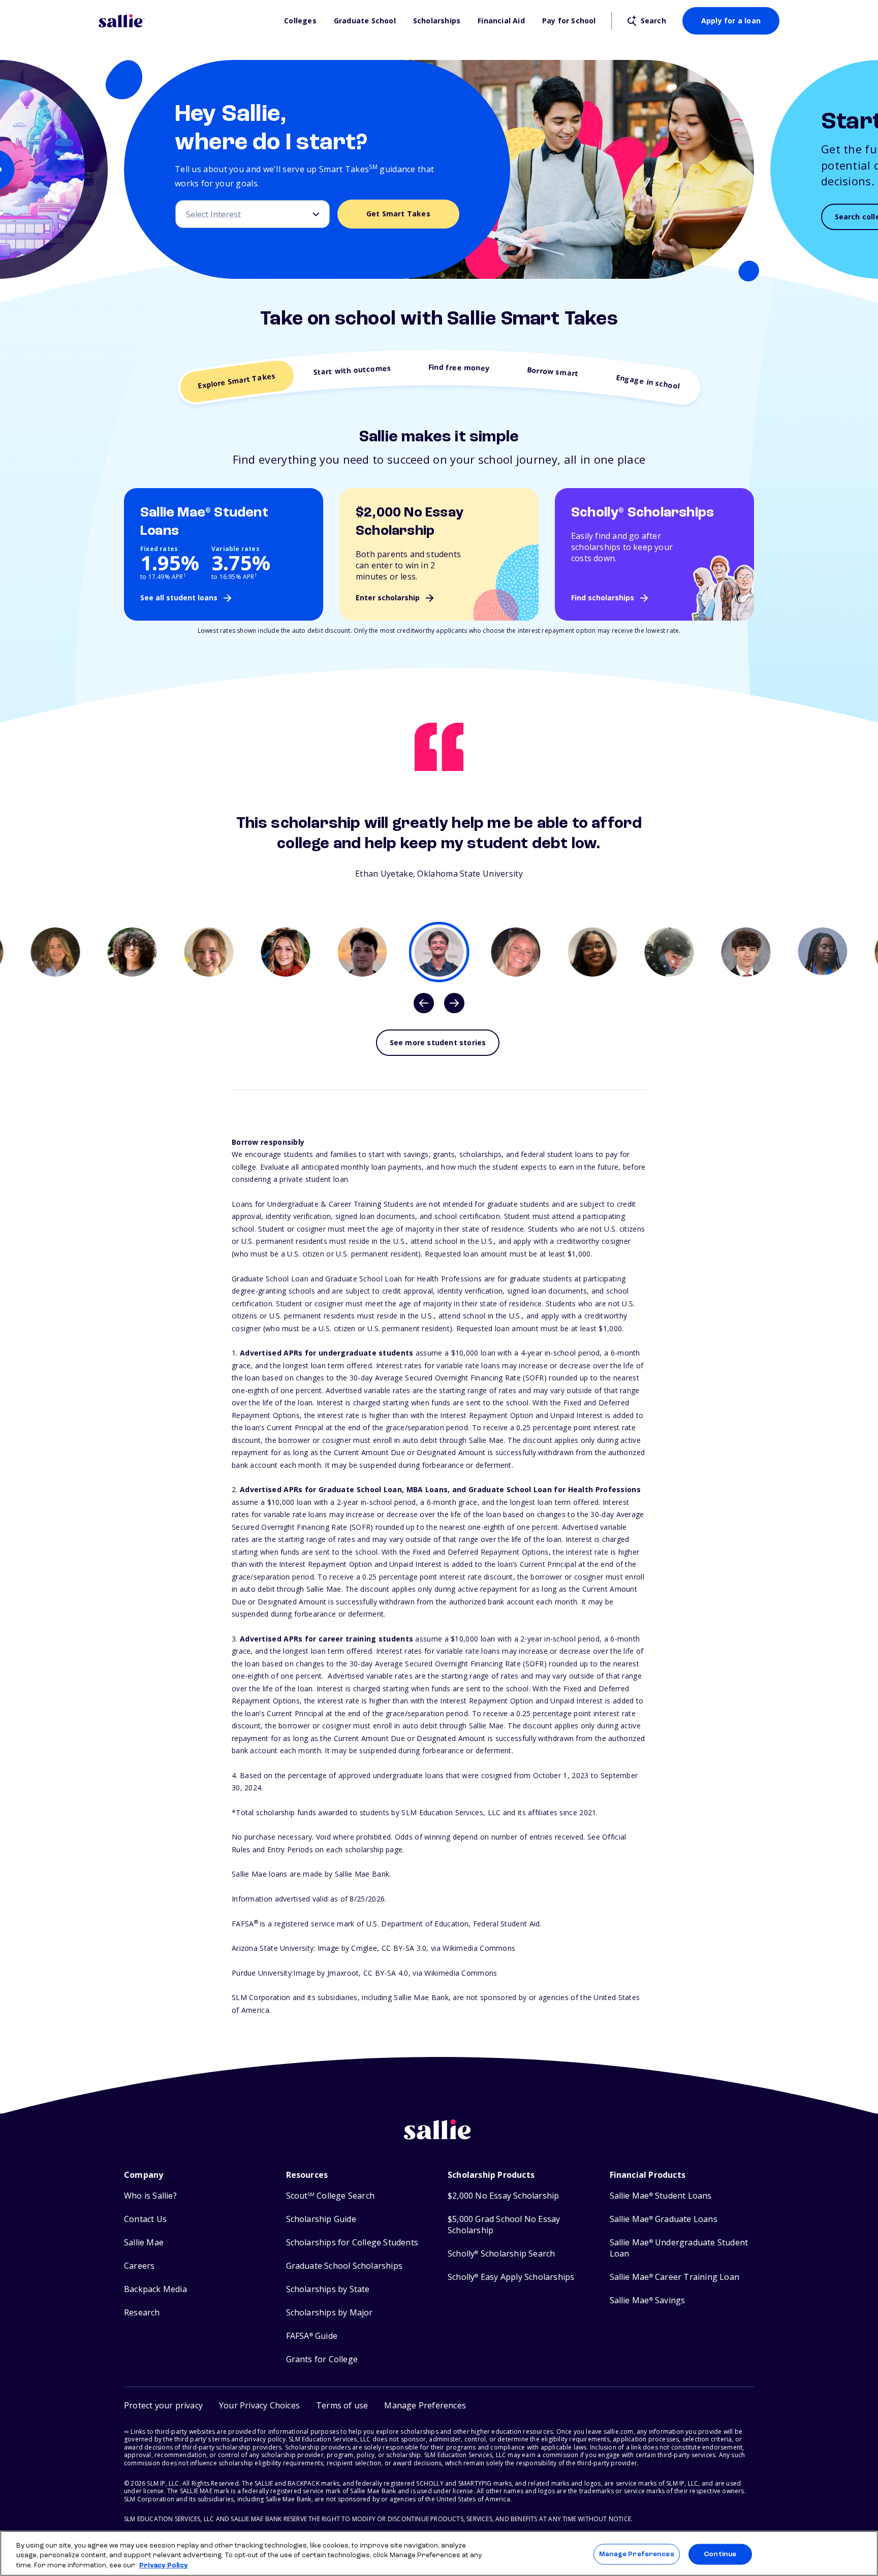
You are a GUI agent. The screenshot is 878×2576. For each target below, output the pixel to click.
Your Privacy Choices (259, 2405)
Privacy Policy (164, 2566)
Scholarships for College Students (352, 2243)
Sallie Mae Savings (648, 2300)
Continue (720, 2554)
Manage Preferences (636, 2554)
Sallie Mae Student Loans (661, 2196)
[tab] (56, 952)
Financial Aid (501, 21)
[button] (425, 2406)
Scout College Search (330, 2196)
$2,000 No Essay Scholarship (503, 2196)
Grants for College (322, 2359)
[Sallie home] (186, 21)
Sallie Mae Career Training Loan (675, 2277)
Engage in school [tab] (648, 382)
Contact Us (145, 2219)
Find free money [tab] (459, 367)
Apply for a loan (731, 21)
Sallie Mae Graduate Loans (664, 2219)
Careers (139, 2266)
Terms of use (342, 2405)
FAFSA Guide (312, 2336)
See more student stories (438, 1042)
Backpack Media (155, 2289)
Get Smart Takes (398, 214)
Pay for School (569, 21)
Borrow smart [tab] (553, 372)
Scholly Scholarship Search (501, 2254)
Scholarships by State (328, 2289)
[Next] (454, 1003)
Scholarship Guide (321, 2219)
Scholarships (437, 21)
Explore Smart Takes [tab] (237, 381)
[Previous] (424, 1003)
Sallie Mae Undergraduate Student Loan (679, 2248)
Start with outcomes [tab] (352, 370)
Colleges (300, 21)
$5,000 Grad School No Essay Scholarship (504, 2225)
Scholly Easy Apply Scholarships (511, 2277)
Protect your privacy (163, 2405)
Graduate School (365, 21)
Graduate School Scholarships (344, 2266)
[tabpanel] (439, 845)
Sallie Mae (144, 2243)
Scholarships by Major (330, 2313)
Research (142, 2313)
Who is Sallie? (150, 2196)
